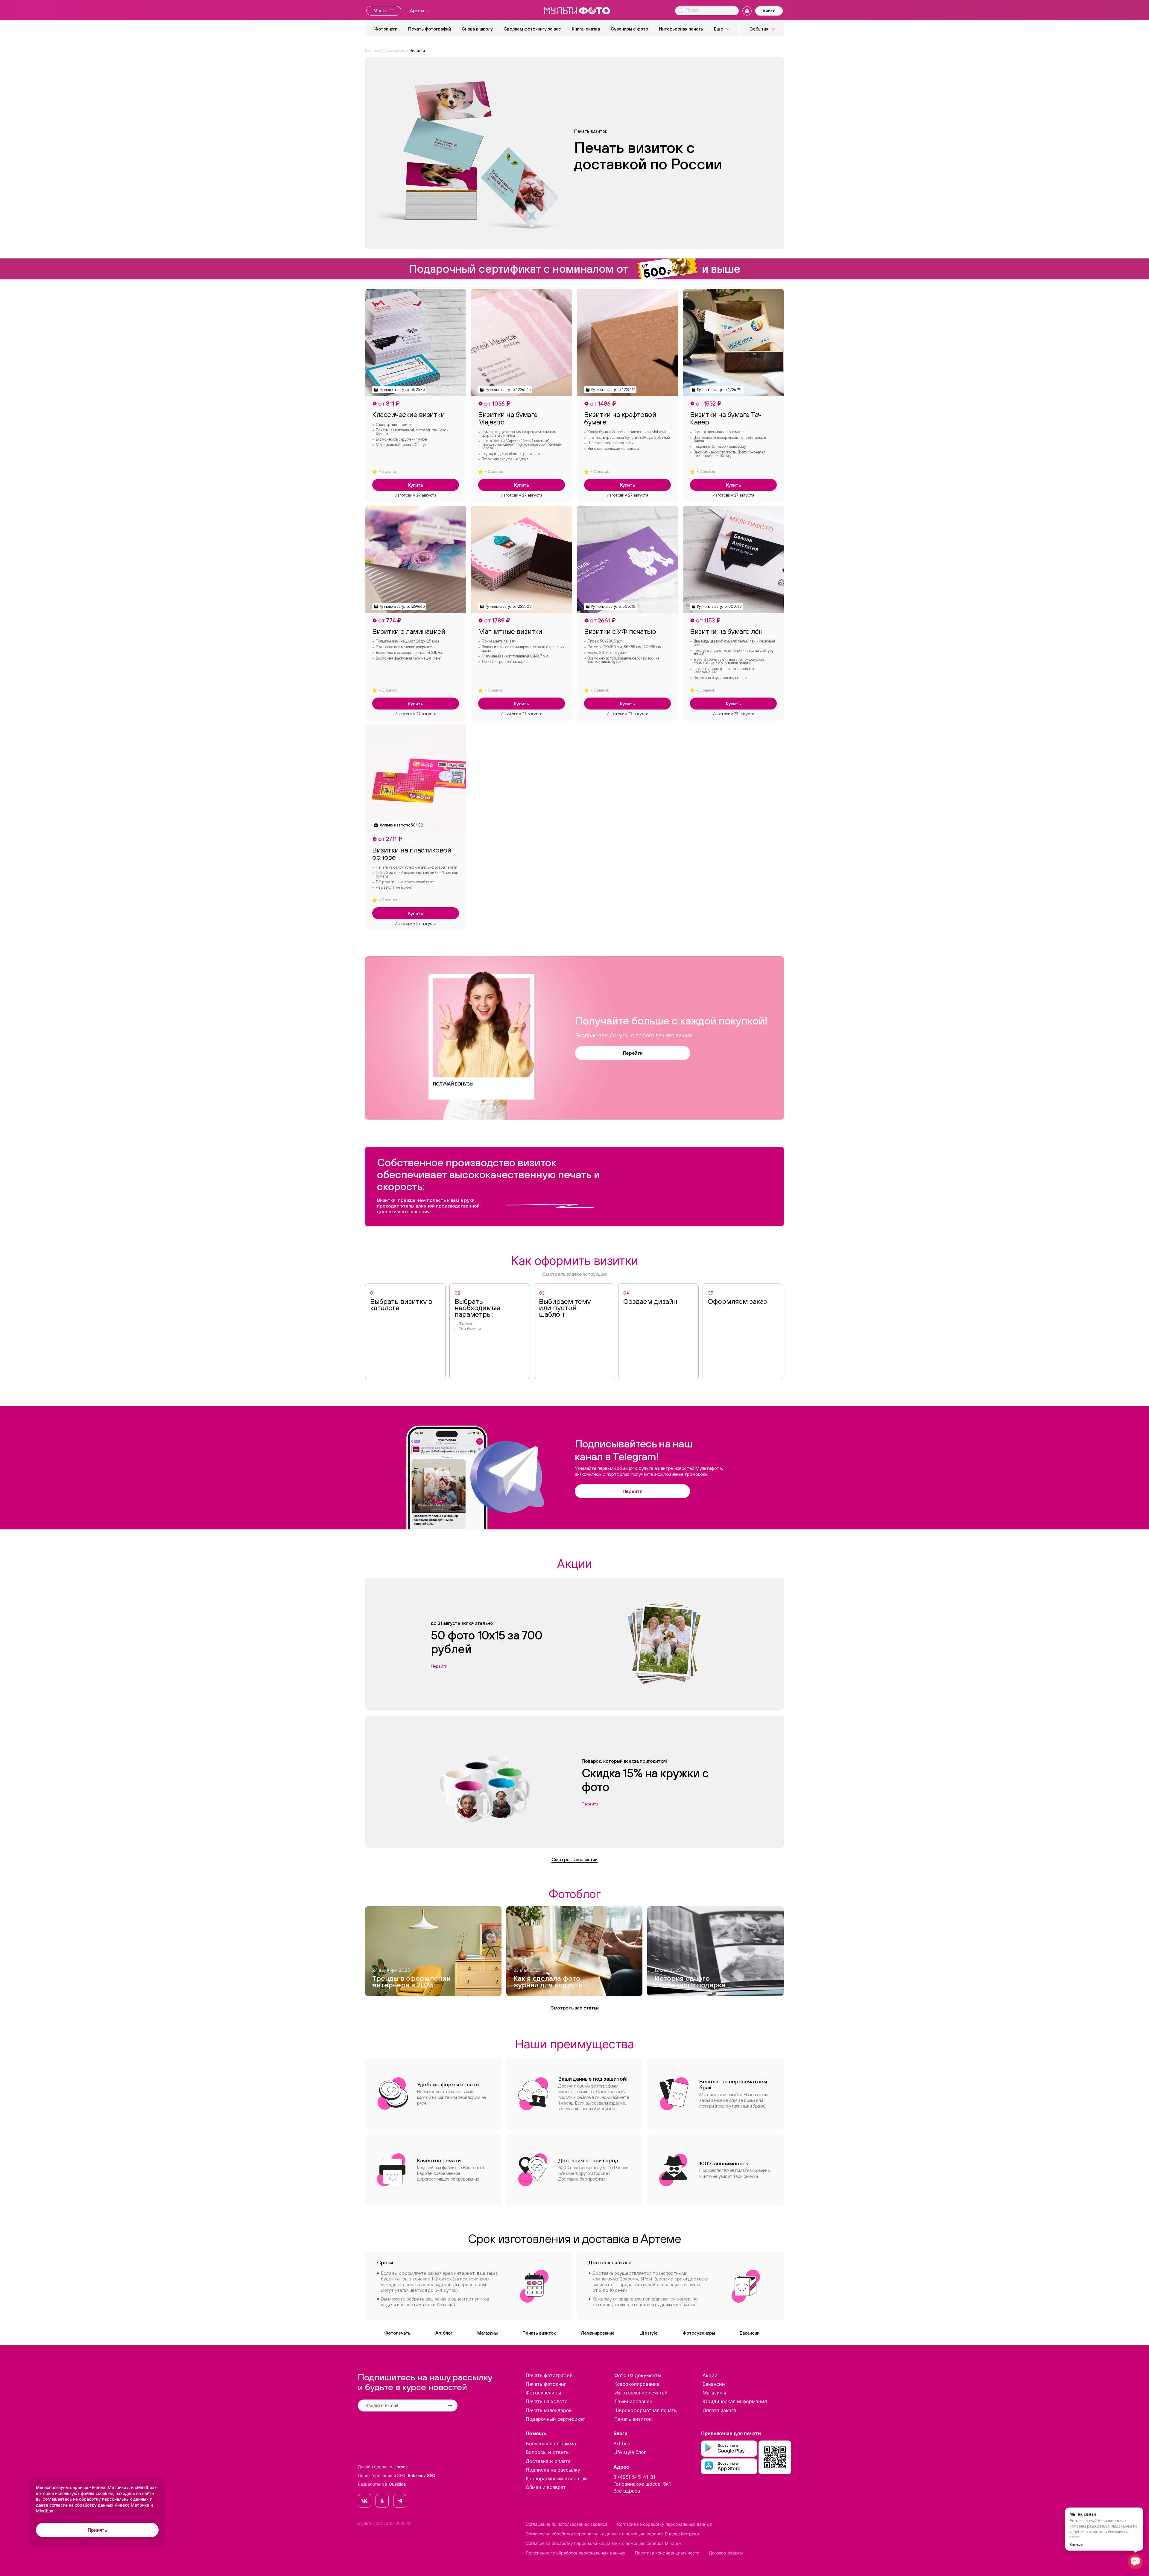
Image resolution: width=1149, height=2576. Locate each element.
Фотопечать (397, 2333)
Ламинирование (598, 2333)
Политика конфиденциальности (667, 2553)
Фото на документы (638, 2375)
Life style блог (630, 2452)
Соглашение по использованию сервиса (567, 2524)
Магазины (487, 2333)
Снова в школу (477, 29)
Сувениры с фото (629, 29)
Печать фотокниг (546, 2384)
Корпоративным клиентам (557, 2478)
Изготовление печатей (641, 2393)
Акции (710, 2375)
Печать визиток (539, 2333)
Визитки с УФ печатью (620, 631)
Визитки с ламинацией (409, 631)
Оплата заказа (719, 2410)
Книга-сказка (586, 29)
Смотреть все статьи (574, 2008)
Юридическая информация (735, 2401)
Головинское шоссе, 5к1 (642, 2484)
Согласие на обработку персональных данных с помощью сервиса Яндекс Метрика (612, 2534)
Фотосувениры (699, 2333)
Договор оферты (726, 2553)
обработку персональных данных (114, 2499)
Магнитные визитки (510, 631)
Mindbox (45, 2511)
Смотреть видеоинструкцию (574, 1274)
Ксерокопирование (637, 2384)
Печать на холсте (547, 2401)
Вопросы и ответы (548, 2452)
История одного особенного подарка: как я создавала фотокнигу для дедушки (691, 1982)
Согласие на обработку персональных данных (665, 2524)
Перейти (633, 1053)
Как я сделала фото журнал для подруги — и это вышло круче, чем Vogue (552, 1982)
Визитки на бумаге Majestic (508, 418)
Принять (97, 2530)
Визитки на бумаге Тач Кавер (726, 418)
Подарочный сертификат (555, 2419)
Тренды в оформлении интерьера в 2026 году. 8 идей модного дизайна (411, 1982)
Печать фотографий (430, 29)
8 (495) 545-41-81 (634, 2477)
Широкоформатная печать (646, 2410)
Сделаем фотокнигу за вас (532, 29)
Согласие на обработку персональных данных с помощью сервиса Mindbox (604, 2543)
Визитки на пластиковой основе (412, 854)
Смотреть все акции (574, 1859)
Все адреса (627, 2491)
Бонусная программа (551, 2443)
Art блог (444, 2333)
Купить (415, 485)
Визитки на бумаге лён (726, 631)
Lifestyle (649, 2333)
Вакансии (750, 2333)
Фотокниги (386, 29)
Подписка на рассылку (553, 2470)
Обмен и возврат (546, 2487)
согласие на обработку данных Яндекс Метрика (99, 2505)
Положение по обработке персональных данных (576, 2553)
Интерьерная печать (681, 29)
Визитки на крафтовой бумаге (620, 418)
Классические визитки (408, 414)
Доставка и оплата (548, 2461)
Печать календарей (549, 2410)
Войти (769, 10)
